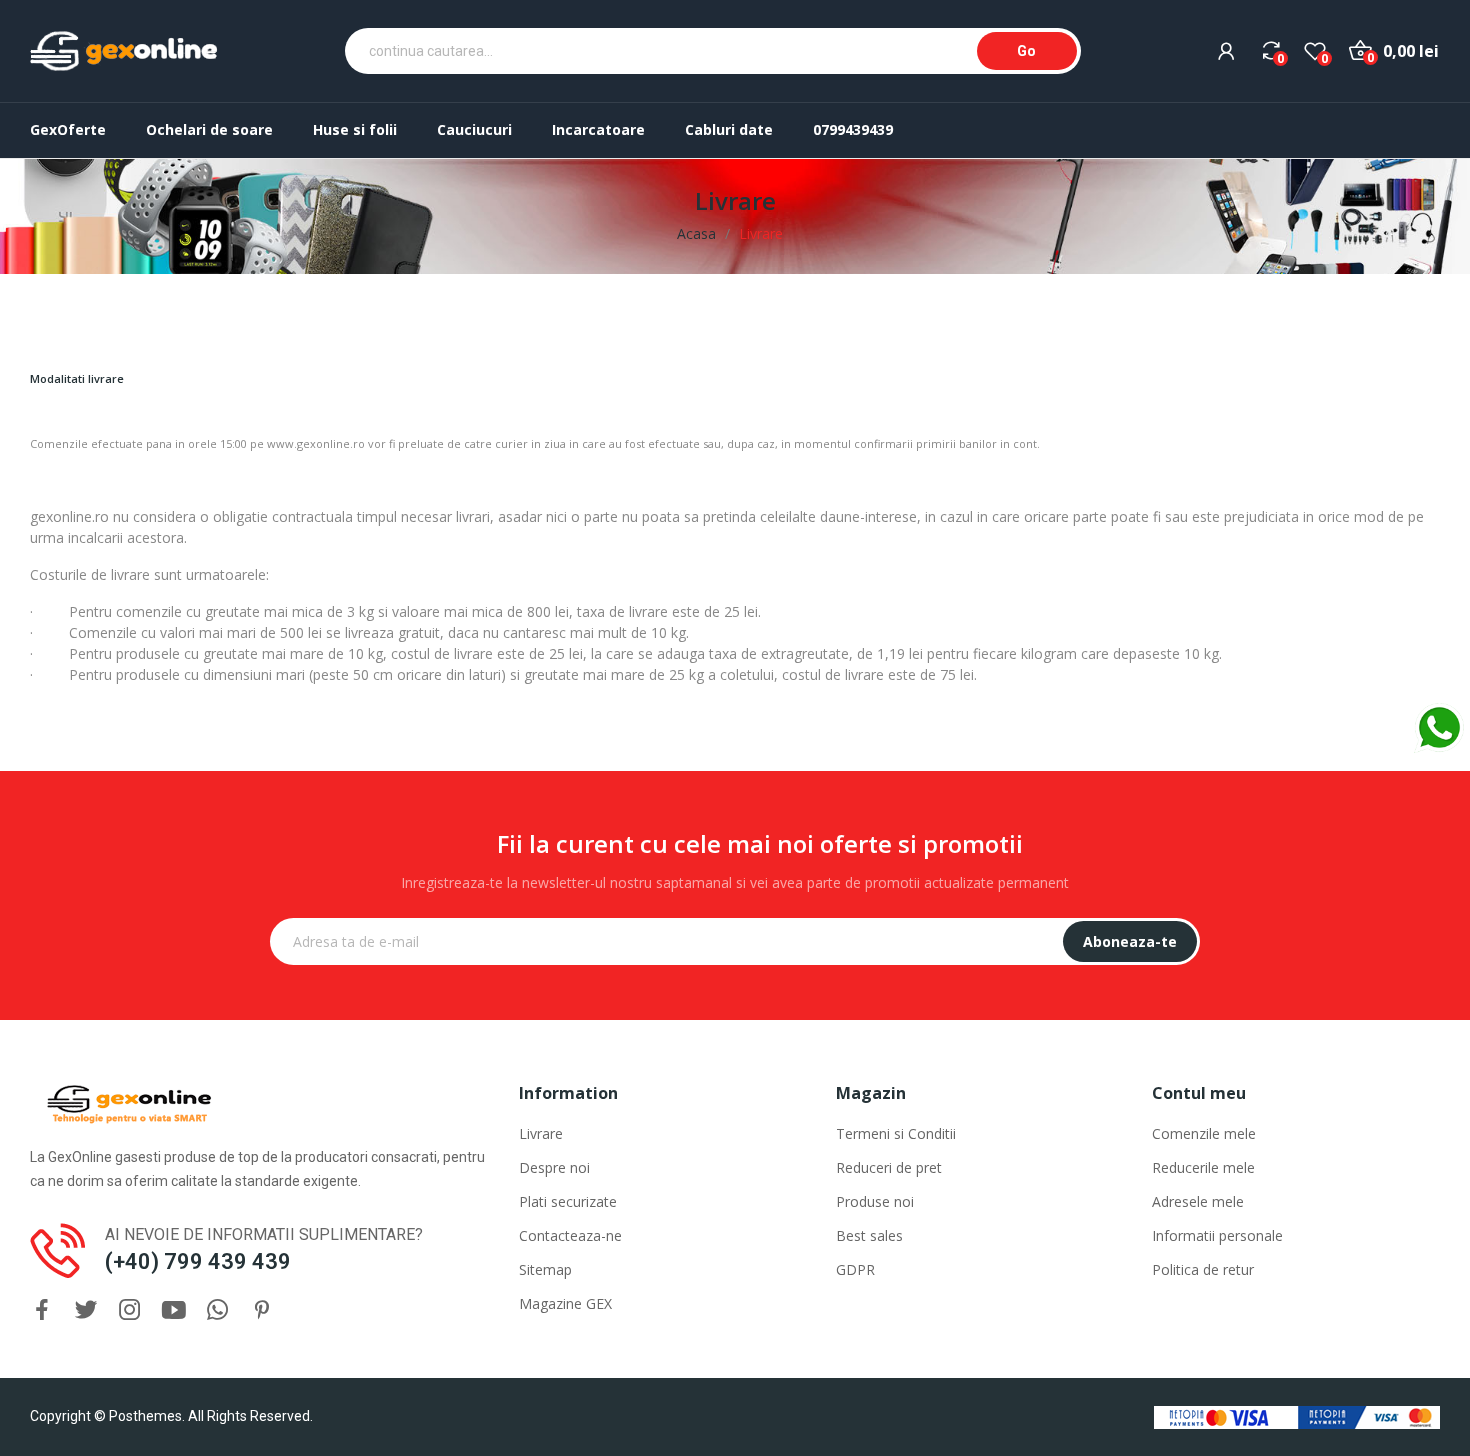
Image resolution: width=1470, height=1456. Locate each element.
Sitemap (545, 1269)
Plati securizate (568, 1201)
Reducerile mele (1203, 1167)
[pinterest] (262, 1310)
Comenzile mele (1204, 1133)
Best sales (869, 1235)
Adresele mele (1198, 1201)
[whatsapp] (218, 1310)
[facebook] (42, 1310)
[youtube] (174, 1310)
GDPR (855, 1269)
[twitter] (86, 1310)
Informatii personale (1217, 1235)
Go (1026, 51)
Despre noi (554, 1167)
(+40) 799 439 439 (198, 1261)
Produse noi (875, 1201)
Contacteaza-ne (570, 1235)
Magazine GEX (565, 1303)
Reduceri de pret (889, 1167)
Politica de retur (1203, 1269)
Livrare (541, 1133)
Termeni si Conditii (896, 1133)
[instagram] (130, 1310)
